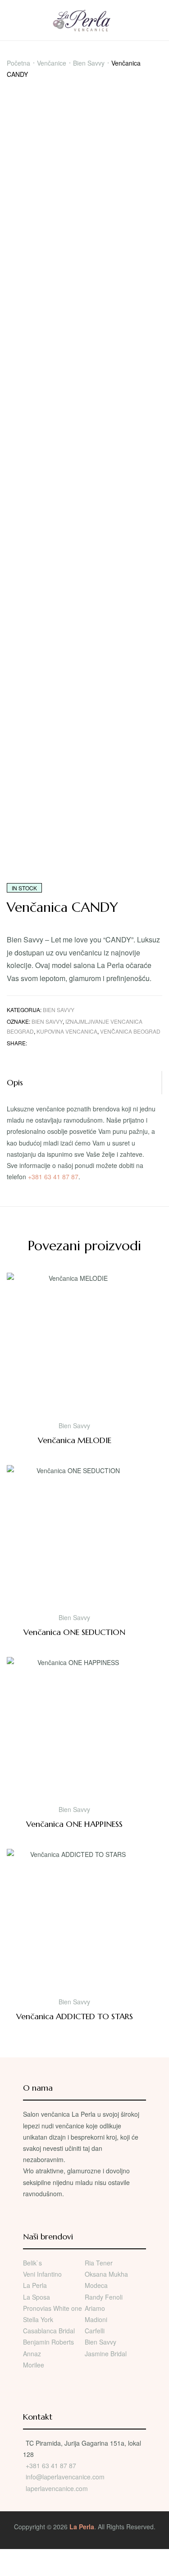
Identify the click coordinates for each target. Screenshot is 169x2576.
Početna (18, 63)
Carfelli (95, 2331)
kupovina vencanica (67, 1031)
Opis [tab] (15, 1082)
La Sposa (37, 2297)
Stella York (38, 2319)
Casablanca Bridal (49, 2331)
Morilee (34, 2365)
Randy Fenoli (104, 2297)
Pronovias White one (53, 2308)
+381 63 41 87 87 (53, 1177)
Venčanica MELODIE (75, 1440)
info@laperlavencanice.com (65, 2477)
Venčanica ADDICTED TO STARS (75, 2016)
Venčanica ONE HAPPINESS (74, 1824)
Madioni (96, 2319)
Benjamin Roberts (48, 2342)
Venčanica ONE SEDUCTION (74, 1632)
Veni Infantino (42, 2274)
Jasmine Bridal (106, 2354)
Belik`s (32, 2263)
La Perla (35, 2285)
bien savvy (47, 1021)
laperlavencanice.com (58, 2488)
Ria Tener (99, 2263)
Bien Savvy (89, 63)
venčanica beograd (130, 1031)
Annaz (32, 2354)
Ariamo (95, 2308)
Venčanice (52, 63)
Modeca (96, 2285)
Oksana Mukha (106, 2274)
